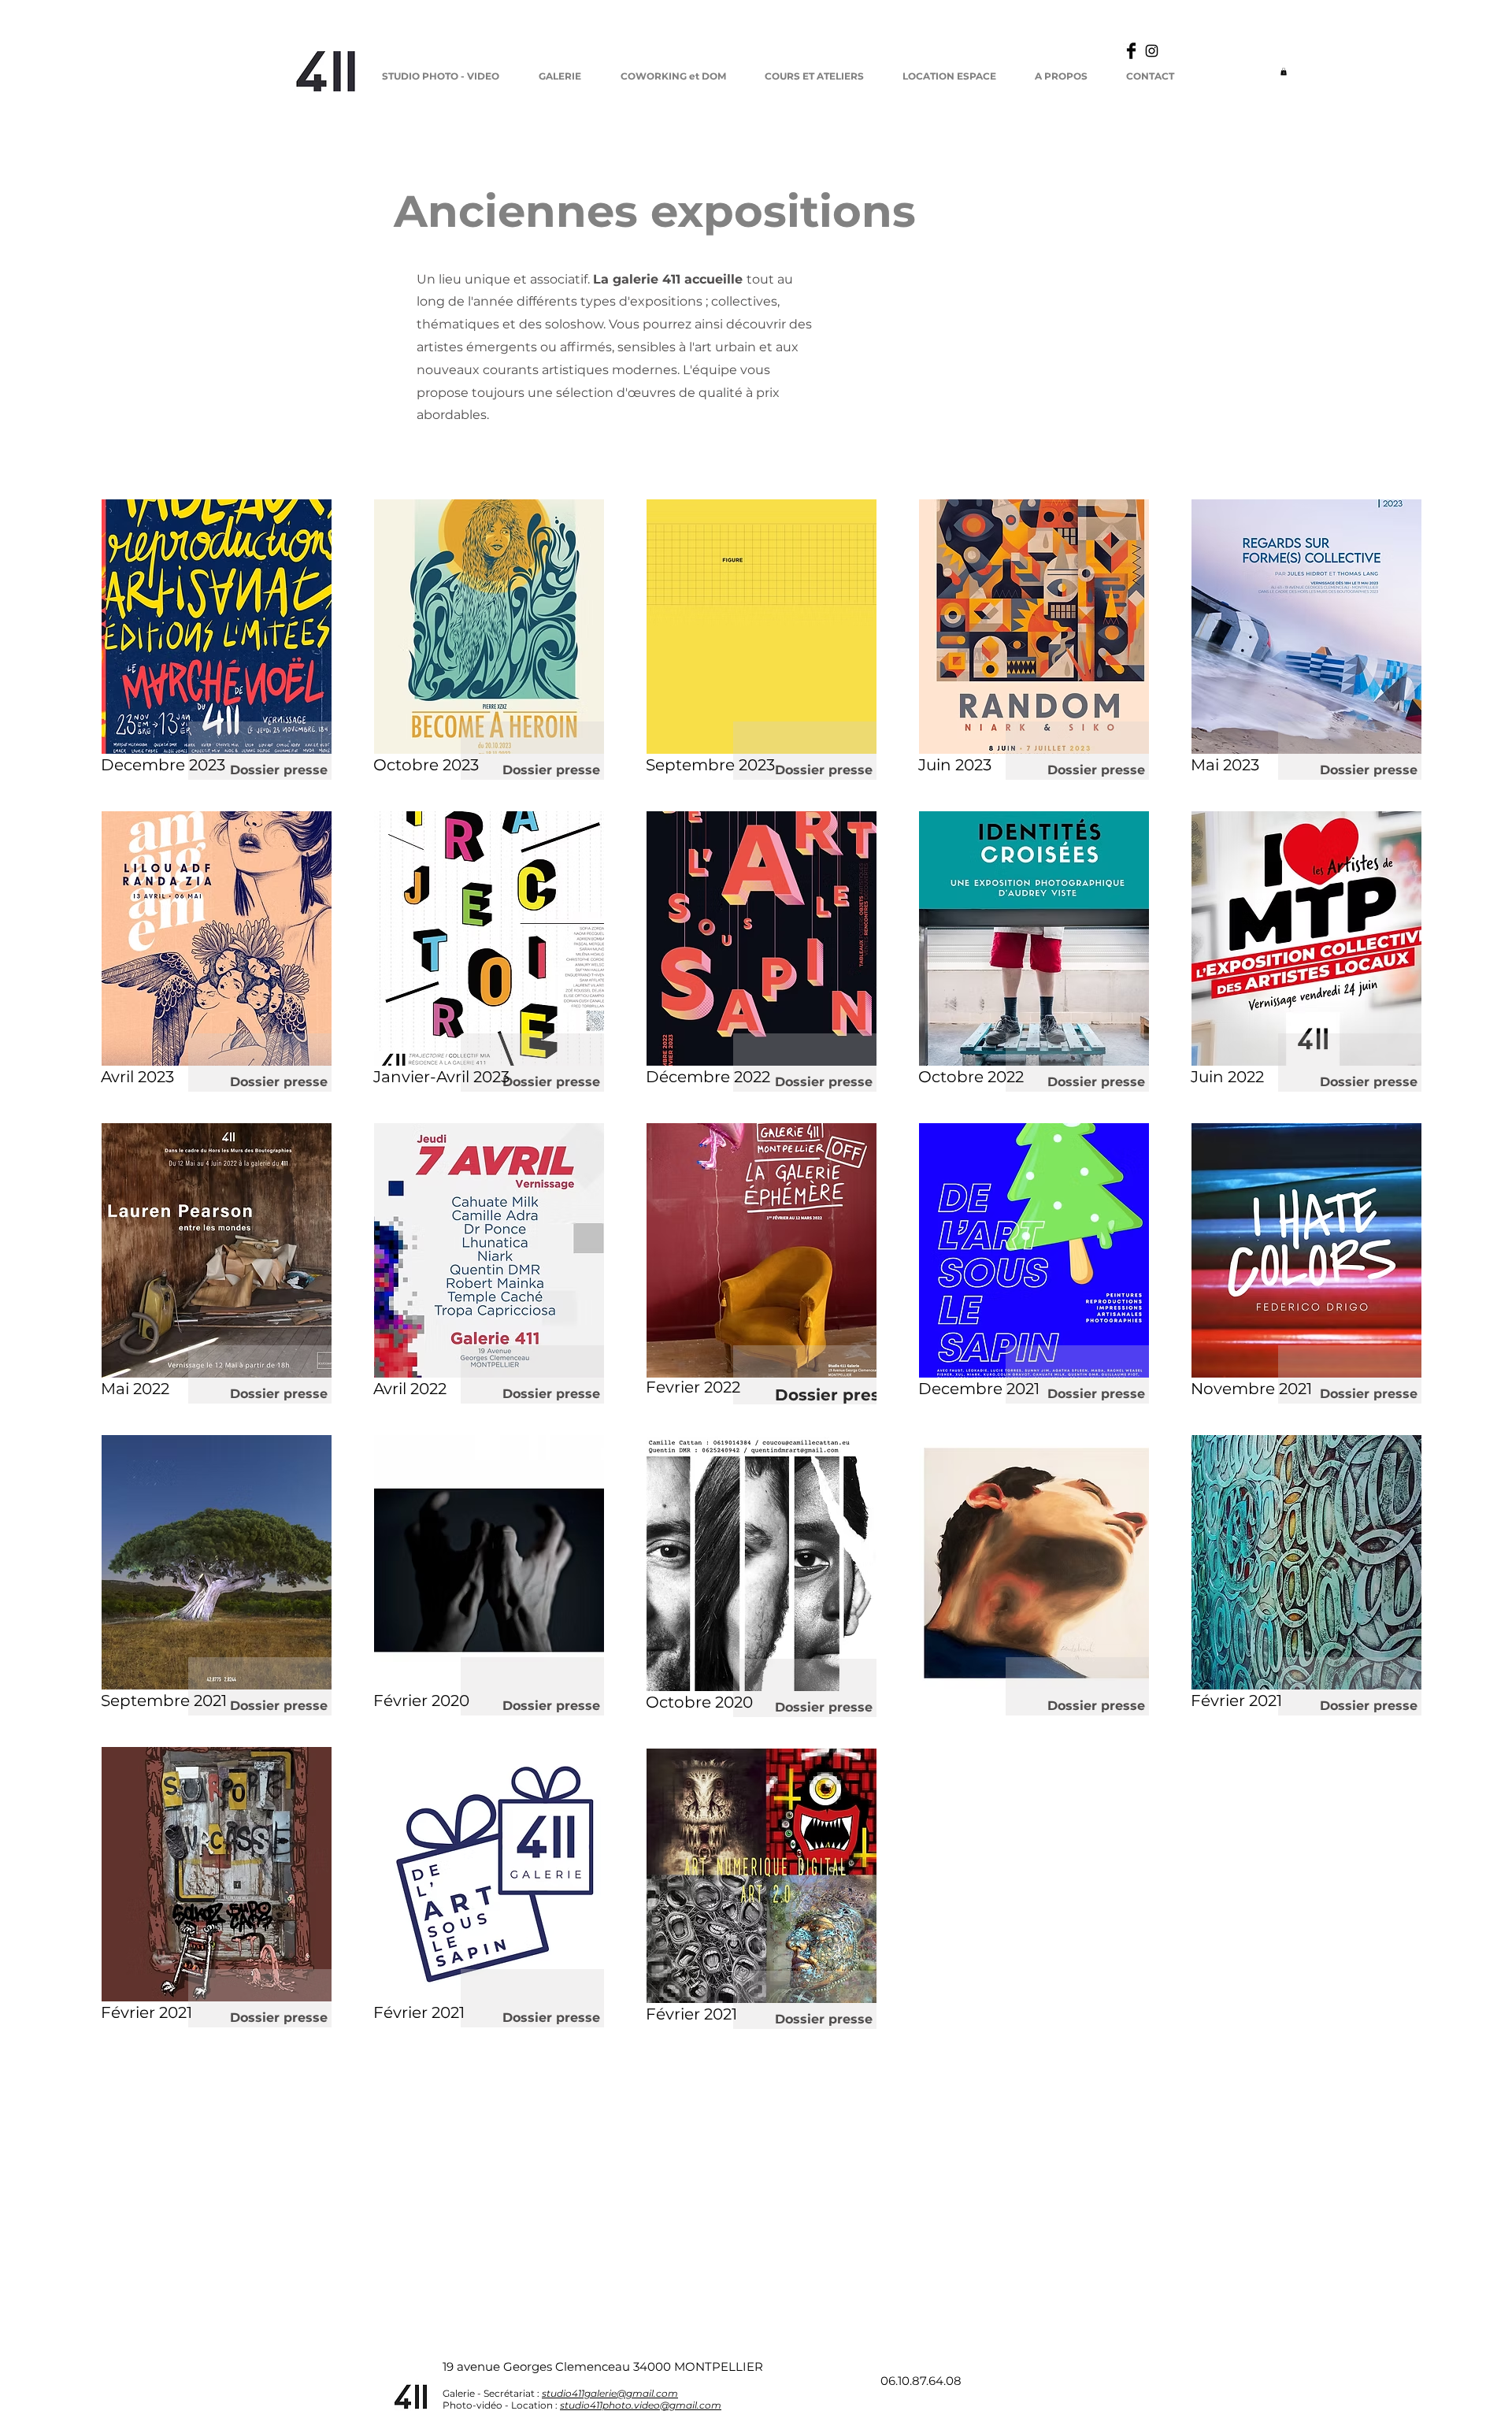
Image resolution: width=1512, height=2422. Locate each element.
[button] (1284, 72)
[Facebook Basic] (1131, 51)
